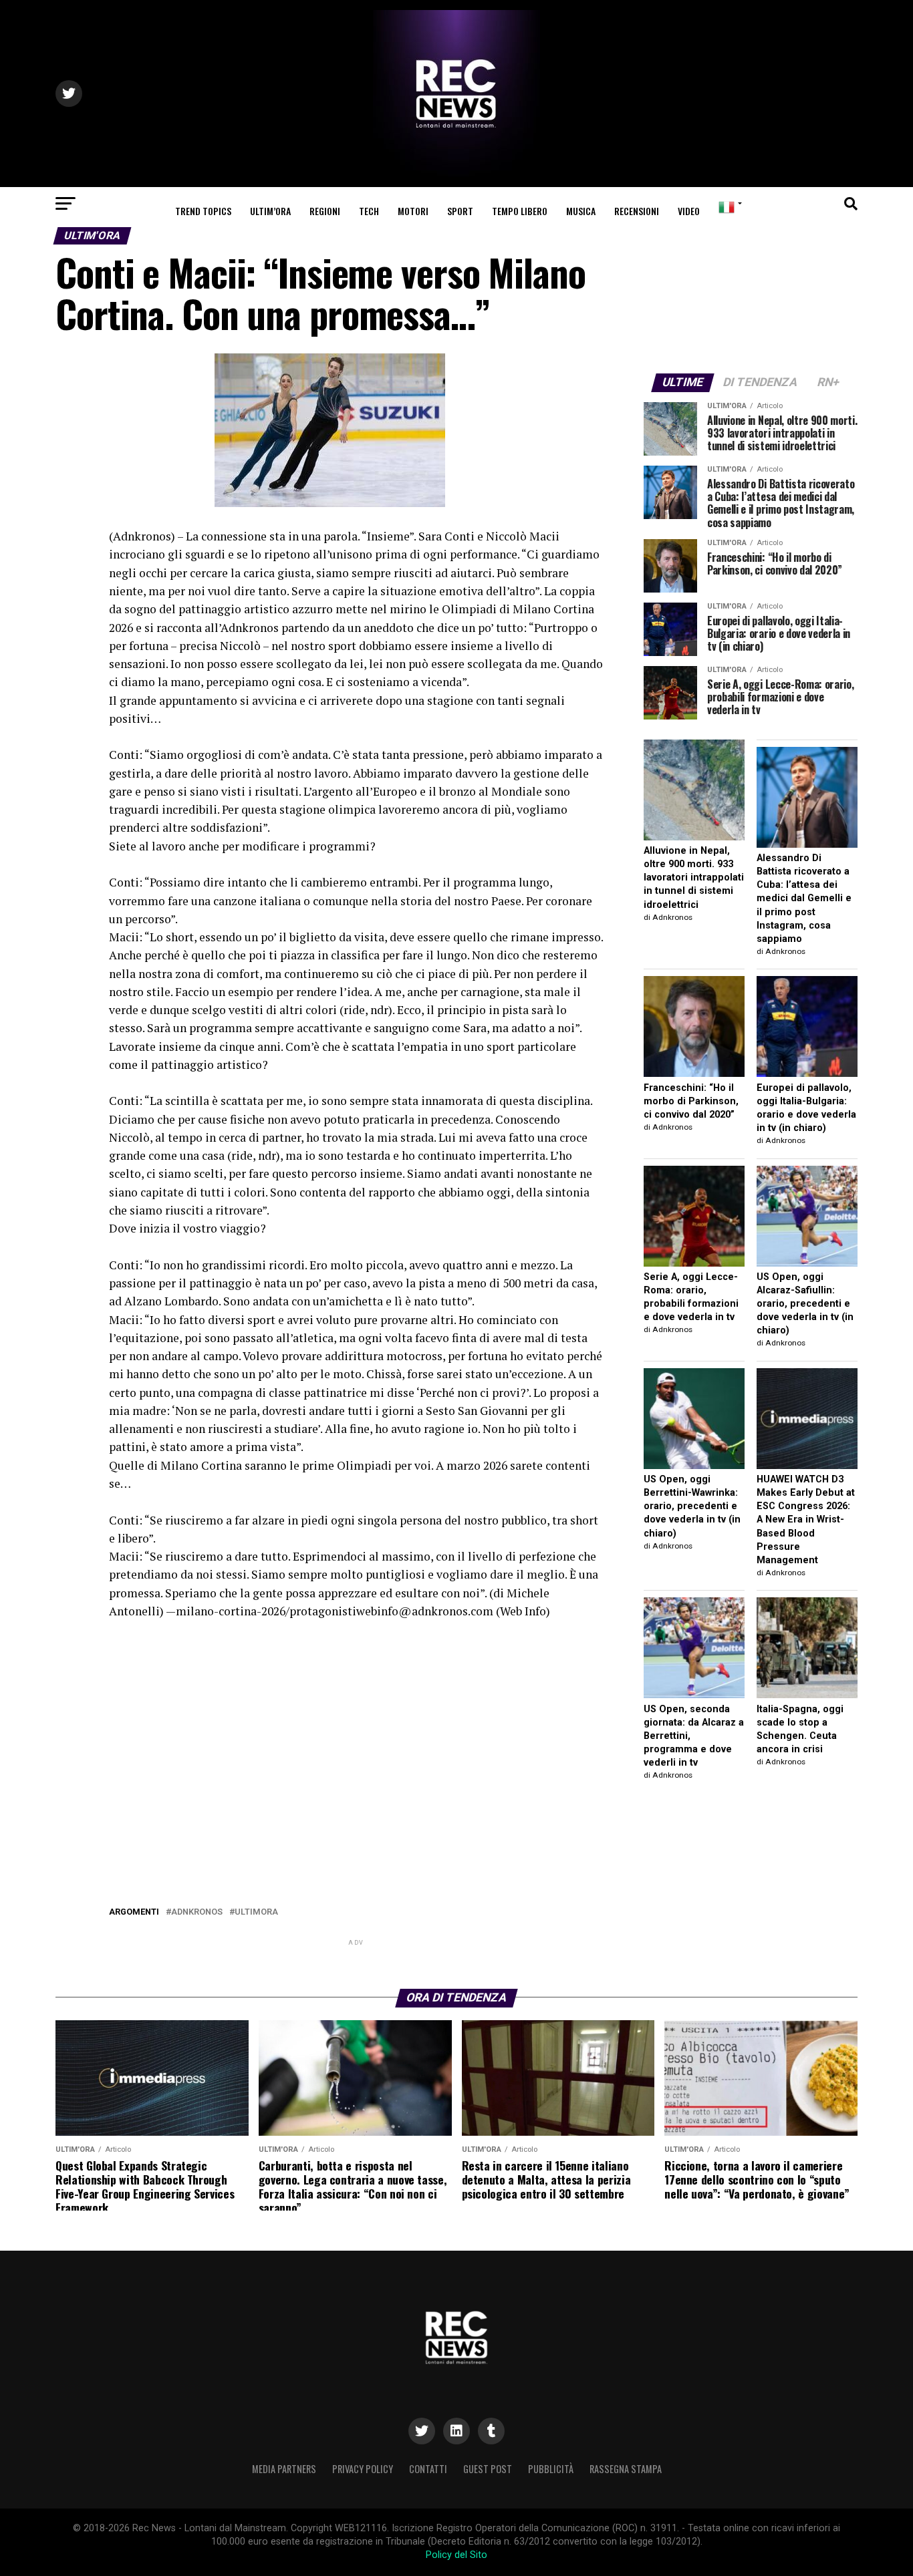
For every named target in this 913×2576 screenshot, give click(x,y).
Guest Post (488, 2469)
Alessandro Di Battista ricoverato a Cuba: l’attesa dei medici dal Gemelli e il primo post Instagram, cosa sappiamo (804, 899)
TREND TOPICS (203, 211)
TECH (369, 211)
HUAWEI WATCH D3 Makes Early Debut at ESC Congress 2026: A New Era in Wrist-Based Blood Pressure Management (806, 1520)
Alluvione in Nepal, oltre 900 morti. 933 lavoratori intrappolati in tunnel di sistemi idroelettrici (694, 878)
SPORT (460, 211)
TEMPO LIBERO (520, 211)
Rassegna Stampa (626, 2469)
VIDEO (689, 211)
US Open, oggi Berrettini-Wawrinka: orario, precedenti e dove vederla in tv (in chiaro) (692, 1506)
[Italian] (728, 207)
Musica (581, 211)
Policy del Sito (456, 2555)
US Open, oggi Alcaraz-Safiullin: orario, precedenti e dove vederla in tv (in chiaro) (805, 1304)
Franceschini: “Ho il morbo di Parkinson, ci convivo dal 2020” (691, 1101)
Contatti (428, 2469)
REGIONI (325, 211)
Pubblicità (551, 2469)
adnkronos (197, 1912)
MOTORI (413, 211)
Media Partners (284, 2469)
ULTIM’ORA (270, 211)
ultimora (256, 1912)
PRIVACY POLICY (363, 2469)
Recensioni (637, 211)
